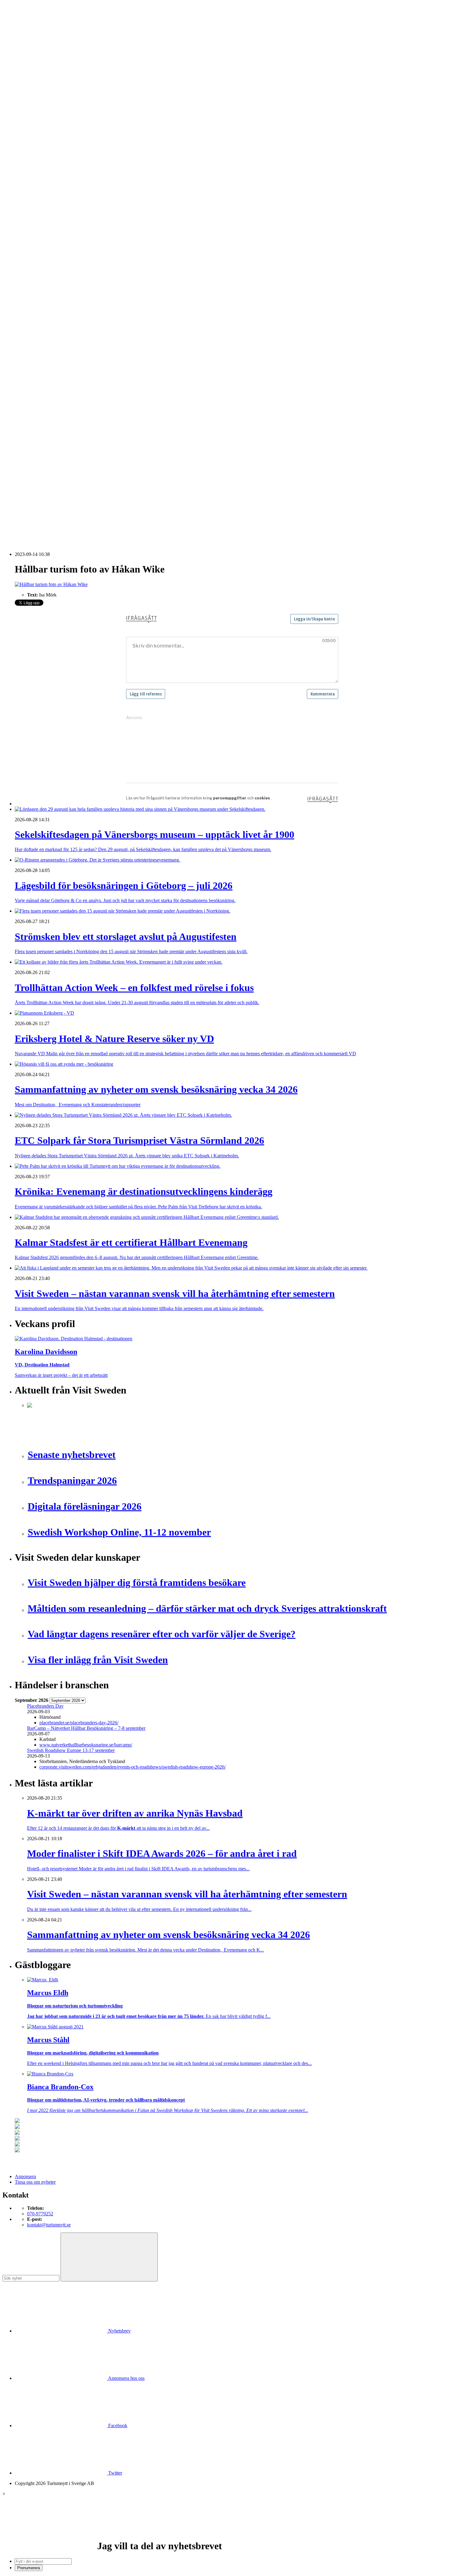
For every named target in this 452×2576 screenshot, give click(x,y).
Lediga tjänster (41, 185)
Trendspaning (40, 273)
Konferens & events (46, 141)
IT (29, 312)
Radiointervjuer (42, 262)
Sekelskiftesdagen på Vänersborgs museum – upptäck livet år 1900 (92, 428)
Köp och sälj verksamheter (53, 323)
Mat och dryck (41, 340)
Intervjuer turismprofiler (50, 240)
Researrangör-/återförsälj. (52, 157)
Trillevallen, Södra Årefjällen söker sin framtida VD (77, 483)
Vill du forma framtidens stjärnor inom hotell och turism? (82, 472)
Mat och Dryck (42, 146)
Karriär (22, 174)
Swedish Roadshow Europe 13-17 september (71, 1750)
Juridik (34, 318)
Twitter (115, 2473)
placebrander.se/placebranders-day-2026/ (79, 1723)
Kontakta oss (27, 32)
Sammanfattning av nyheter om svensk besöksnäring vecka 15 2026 (93, 510)
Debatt (34, 213)
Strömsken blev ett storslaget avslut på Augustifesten (78, 439)
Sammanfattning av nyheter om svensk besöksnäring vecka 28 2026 (93, 488)
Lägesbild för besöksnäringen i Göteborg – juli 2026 (78, 433)
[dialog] (226, 2531)
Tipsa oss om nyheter (35, 2182)
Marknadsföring (43, 246)
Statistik (35, 279)
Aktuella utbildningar (48, 179)
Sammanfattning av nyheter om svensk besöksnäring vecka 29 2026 (93, 477)
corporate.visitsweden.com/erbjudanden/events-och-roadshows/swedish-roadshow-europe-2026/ (133, 1767)
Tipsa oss (24, 21)
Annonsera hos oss (126, 2378)
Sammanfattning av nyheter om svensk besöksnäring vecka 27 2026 (93, 494)
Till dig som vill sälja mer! (52, 395)
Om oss (22, 38)
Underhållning (41, 368)
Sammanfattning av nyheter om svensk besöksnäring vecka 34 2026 (93, 466)
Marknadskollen (30, 202)
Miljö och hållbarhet (47, 345)
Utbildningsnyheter (46, 196)
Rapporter (37, 268)
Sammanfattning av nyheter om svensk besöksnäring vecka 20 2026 (93, 505)
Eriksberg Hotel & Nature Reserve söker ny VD (74, 460)
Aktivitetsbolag (42, 119)
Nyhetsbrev (119, 2331)
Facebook (117, 2425)
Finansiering (39, 224)
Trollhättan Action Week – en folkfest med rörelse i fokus (82, 444)
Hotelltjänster (40, 307)
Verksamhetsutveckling (50, 379)
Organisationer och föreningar (56, 357)
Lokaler (35, 329)
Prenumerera (29, 2568)
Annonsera (25, 27)
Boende (35, 124)
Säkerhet (36, 362)
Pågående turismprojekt (50, 257)
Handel (34, 135)
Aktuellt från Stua (44, 285)
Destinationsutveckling (37, 168)
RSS (19, 521)
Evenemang (39, 218)
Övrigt (33, 384)
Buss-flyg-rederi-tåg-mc (50, 163)
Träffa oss (24, 43)
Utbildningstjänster (45, 373)
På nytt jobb (39, 190)
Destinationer (40, 130)
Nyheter (23, 113)
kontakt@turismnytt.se (49, 2225)
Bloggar (35, 207)
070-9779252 (40, 2214)
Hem (20, 107)
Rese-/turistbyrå (42, 152)
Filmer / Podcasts (44, 229)
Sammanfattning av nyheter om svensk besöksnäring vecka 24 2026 (93, 499)
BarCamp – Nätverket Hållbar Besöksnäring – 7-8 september (86, 1728)
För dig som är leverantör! (52, 390)
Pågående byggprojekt (49, 251)
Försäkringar (39, 301)
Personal (35, 351)
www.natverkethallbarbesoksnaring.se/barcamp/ (86, 1745)
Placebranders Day (45, 1706)
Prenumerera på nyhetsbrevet (45, 529)
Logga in (24, 412)
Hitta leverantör (30, 290)
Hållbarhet (37, 235)
